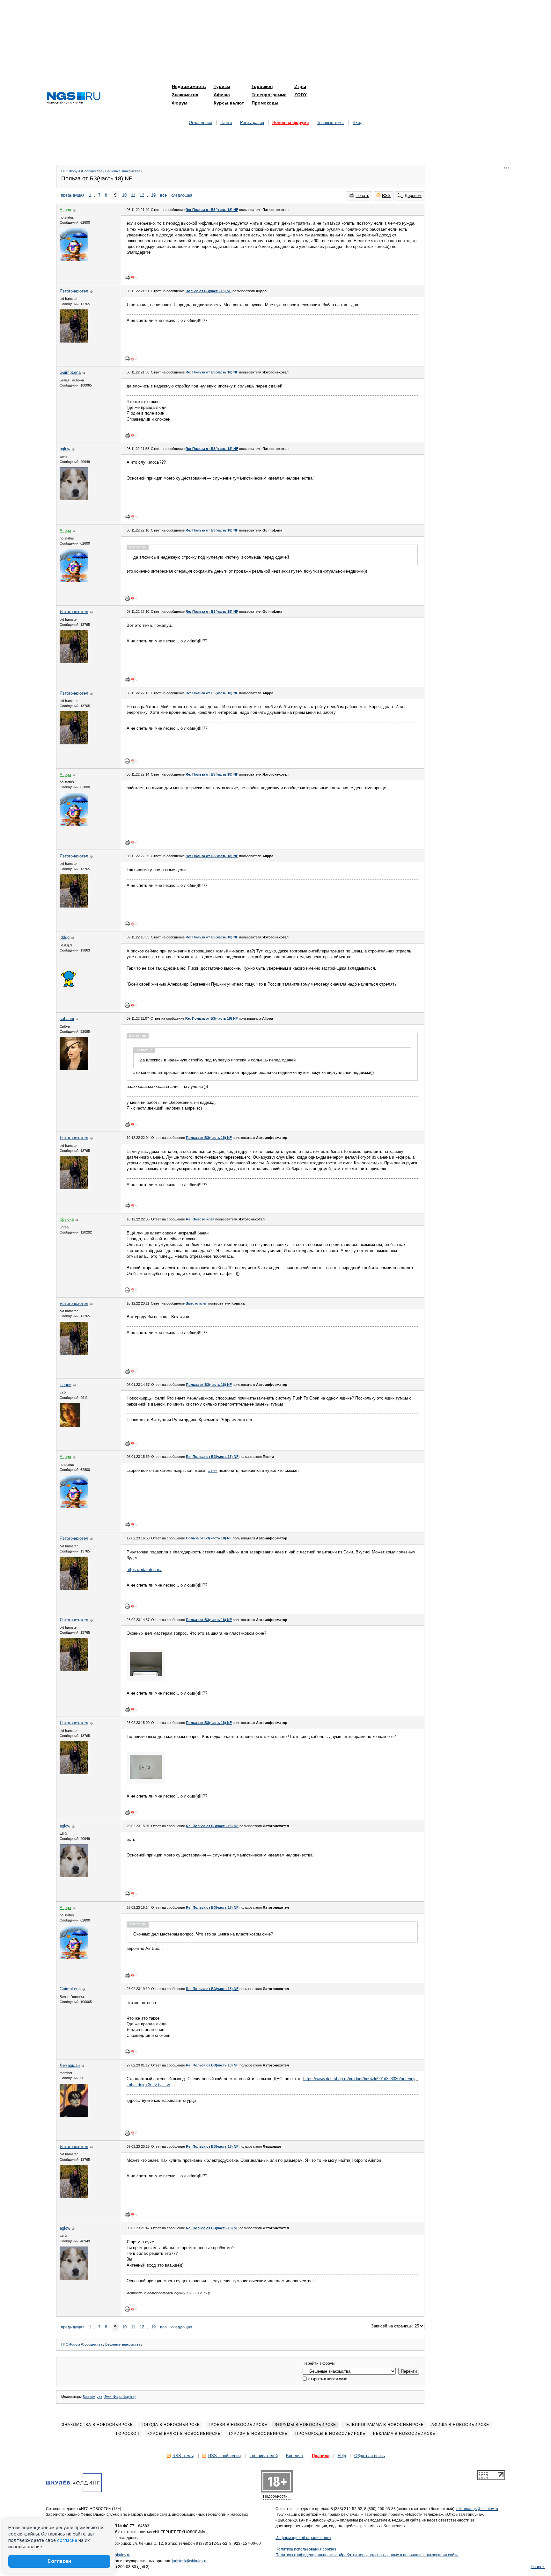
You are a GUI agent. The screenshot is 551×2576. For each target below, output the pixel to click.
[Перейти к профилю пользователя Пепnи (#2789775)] (70, 1425)
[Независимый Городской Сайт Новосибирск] (74, 98)
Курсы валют (229, 103)
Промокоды (265, 103)
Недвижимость (189, 86)
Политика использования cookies (306, 2549)
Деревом (413, 195)
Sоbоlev (89, 2397)
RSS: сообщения (224, 2456)
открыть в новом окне (327, 2379)
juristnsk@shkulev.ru (190, 2561)
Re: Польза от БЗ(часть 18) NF (212, 210)
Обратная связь (370, 2456)
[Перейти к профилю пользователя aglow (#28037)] (74, 499)
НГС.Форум (71, 171)
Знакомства (185, 95)
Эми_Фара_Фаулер (120, 2397)
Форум (180, 103)
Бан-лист (295, 2456)
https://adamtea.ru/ (144, 1570)
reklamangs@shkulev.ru (477, 2509)
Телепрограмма (269, 95)
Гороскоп (262, 86)
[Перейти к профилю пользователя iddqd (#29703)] (69, 987)
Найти (226, 123)
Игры (300, 86)
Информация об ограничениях (303, 2538)
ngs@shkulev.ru (117, 2555)
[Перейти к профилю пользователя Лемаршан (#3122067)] (74, 2115)
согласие (67, 2540)
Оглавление (200, 123)
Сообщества (92, 171)
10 (124, 195)
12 (142, 195)
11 (133, 195)
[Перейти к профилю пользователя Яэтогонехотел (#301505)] (74, 341)
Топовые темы (331, 123)
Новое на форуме (290, 123)
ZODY (301, 95)
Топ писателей (264, 2456)
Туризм (222, 86)
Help (342, 2456)
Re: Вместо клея (200, 1219)
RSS (386, 195)
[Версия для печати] (127, 278)
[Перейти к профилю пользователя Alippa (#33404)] (74, 260)
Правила (321, 2456)
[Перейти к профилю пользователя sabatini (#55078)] (74, 1069)
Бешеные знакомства (123, 171)
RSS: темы (183, 2456)
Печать (362, 195)
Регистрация (252, 123)
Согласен (59, 2561)
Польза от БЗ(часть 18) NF (209, 291)
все (163, 195)
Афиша (222, 95)
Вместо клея (196, 1303)
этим (213, 1470)
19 (153, 195)
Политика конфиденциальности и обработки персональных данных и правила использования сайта (367, 2555)
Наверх (538, 2567)
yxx (99, 2397)
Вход (358, 123)
